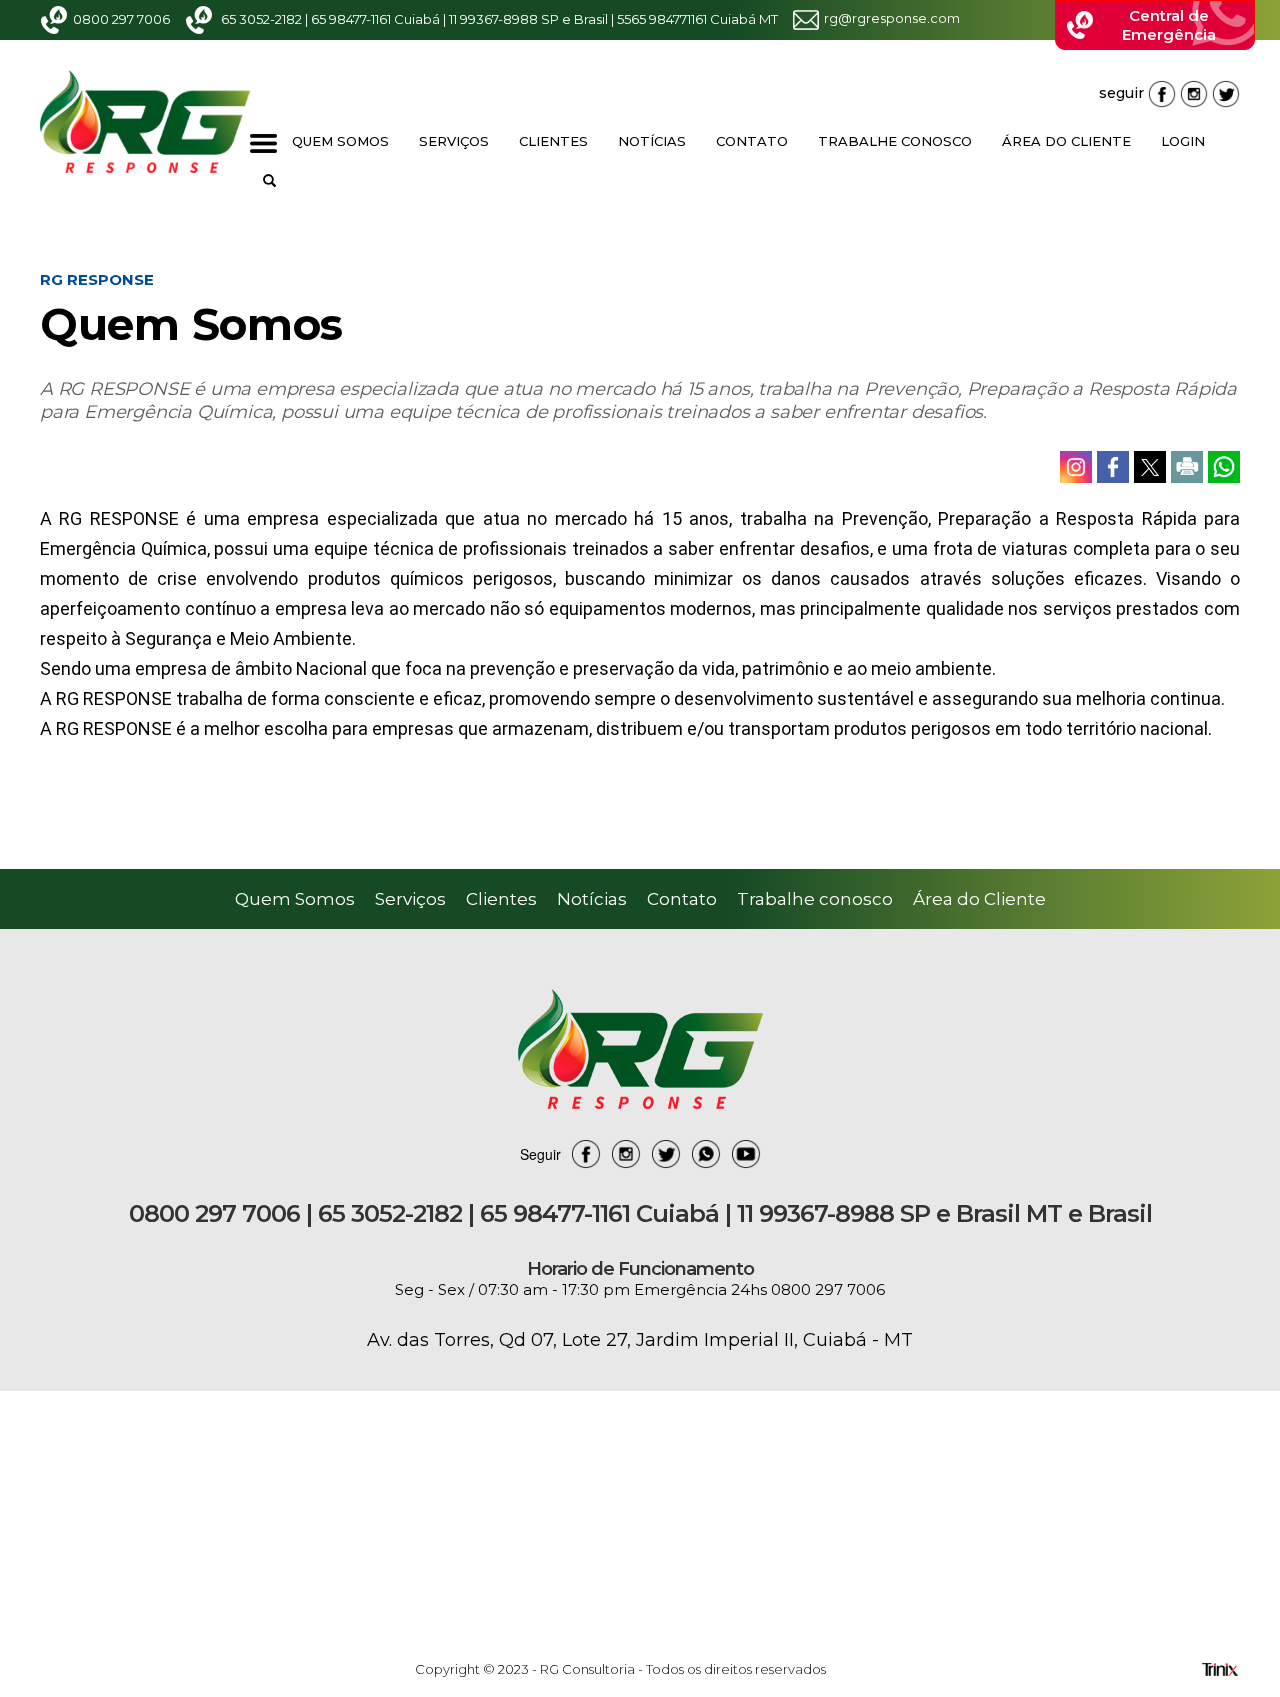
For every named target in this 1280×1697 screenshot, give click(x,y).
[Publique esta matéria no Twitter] (1150, 467)
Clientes (553, 141)
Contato (752, 141)
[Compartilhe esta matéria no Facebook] (1113, 467)
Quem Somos (340, 141)
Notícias (652, 141)
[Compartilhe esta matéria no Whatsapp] (1224, 467)
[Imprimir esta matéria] (1187, 467)
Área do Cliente (1066, 141)
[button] (269, 181)
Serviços (454, 141)
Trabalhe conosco (895, 141)
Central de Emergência (1169, 25)
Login (1183, 141)
